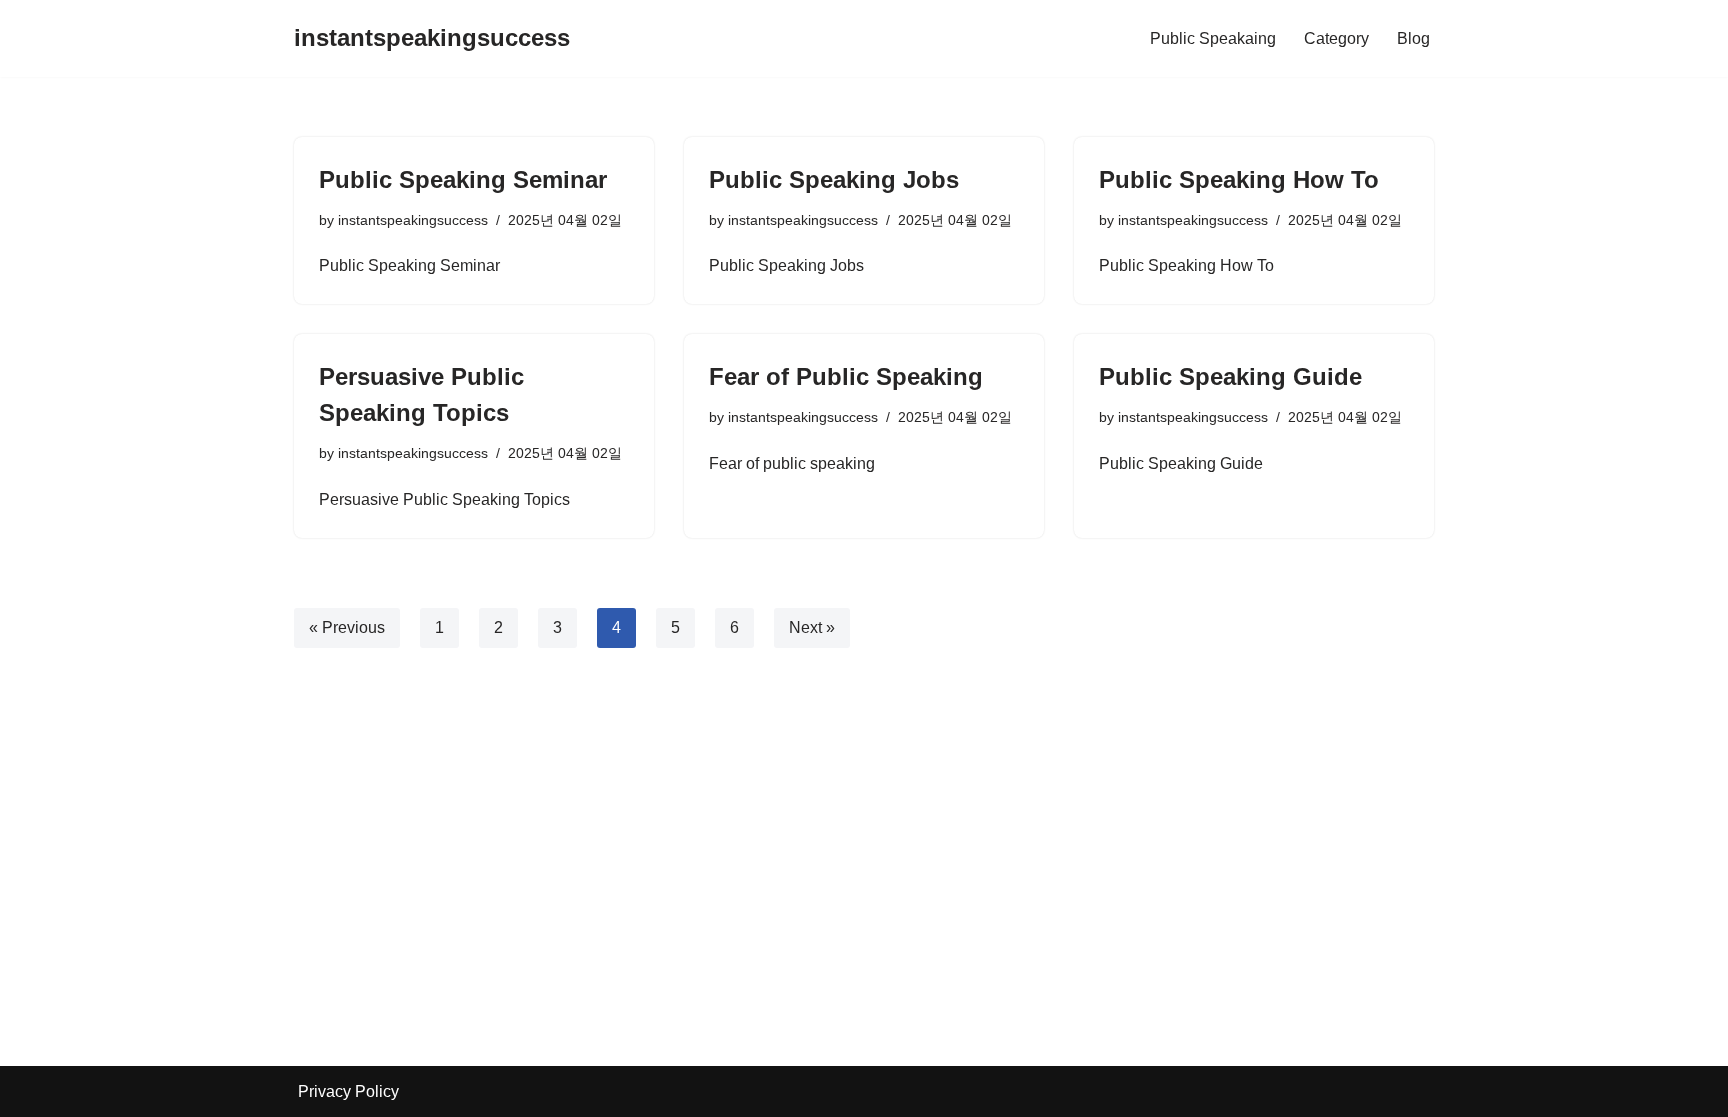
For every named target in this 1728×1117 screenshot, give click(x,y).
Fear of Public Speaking (846, 376)
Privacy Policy (348, 1091)
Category (1336, 38)
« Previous (347, 627)
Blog (1413, 38)
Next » (812, 627)
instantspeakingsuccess (413, 220)
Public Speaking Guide (1230, 376)
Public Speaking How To (1239, 179)
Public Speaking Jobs (834, 179)
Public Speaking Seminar (463, 179)
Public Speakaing (1213, 38)
